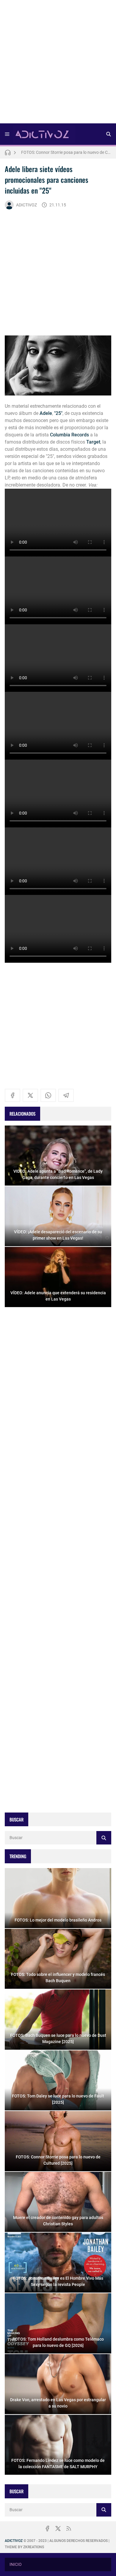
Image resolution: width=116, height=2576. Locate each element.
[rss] (69, 2529)
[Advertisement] (58, 64)
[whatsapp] (48, 1095)
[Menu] (7, 134)
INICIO (16, 2564)
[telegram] (66, 1095)
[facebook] (12, 1095)
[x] (30, 1095)
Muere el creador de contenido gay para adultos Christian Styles (66, 152)
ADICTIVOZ (26, 205)
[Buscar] (109, 134)
